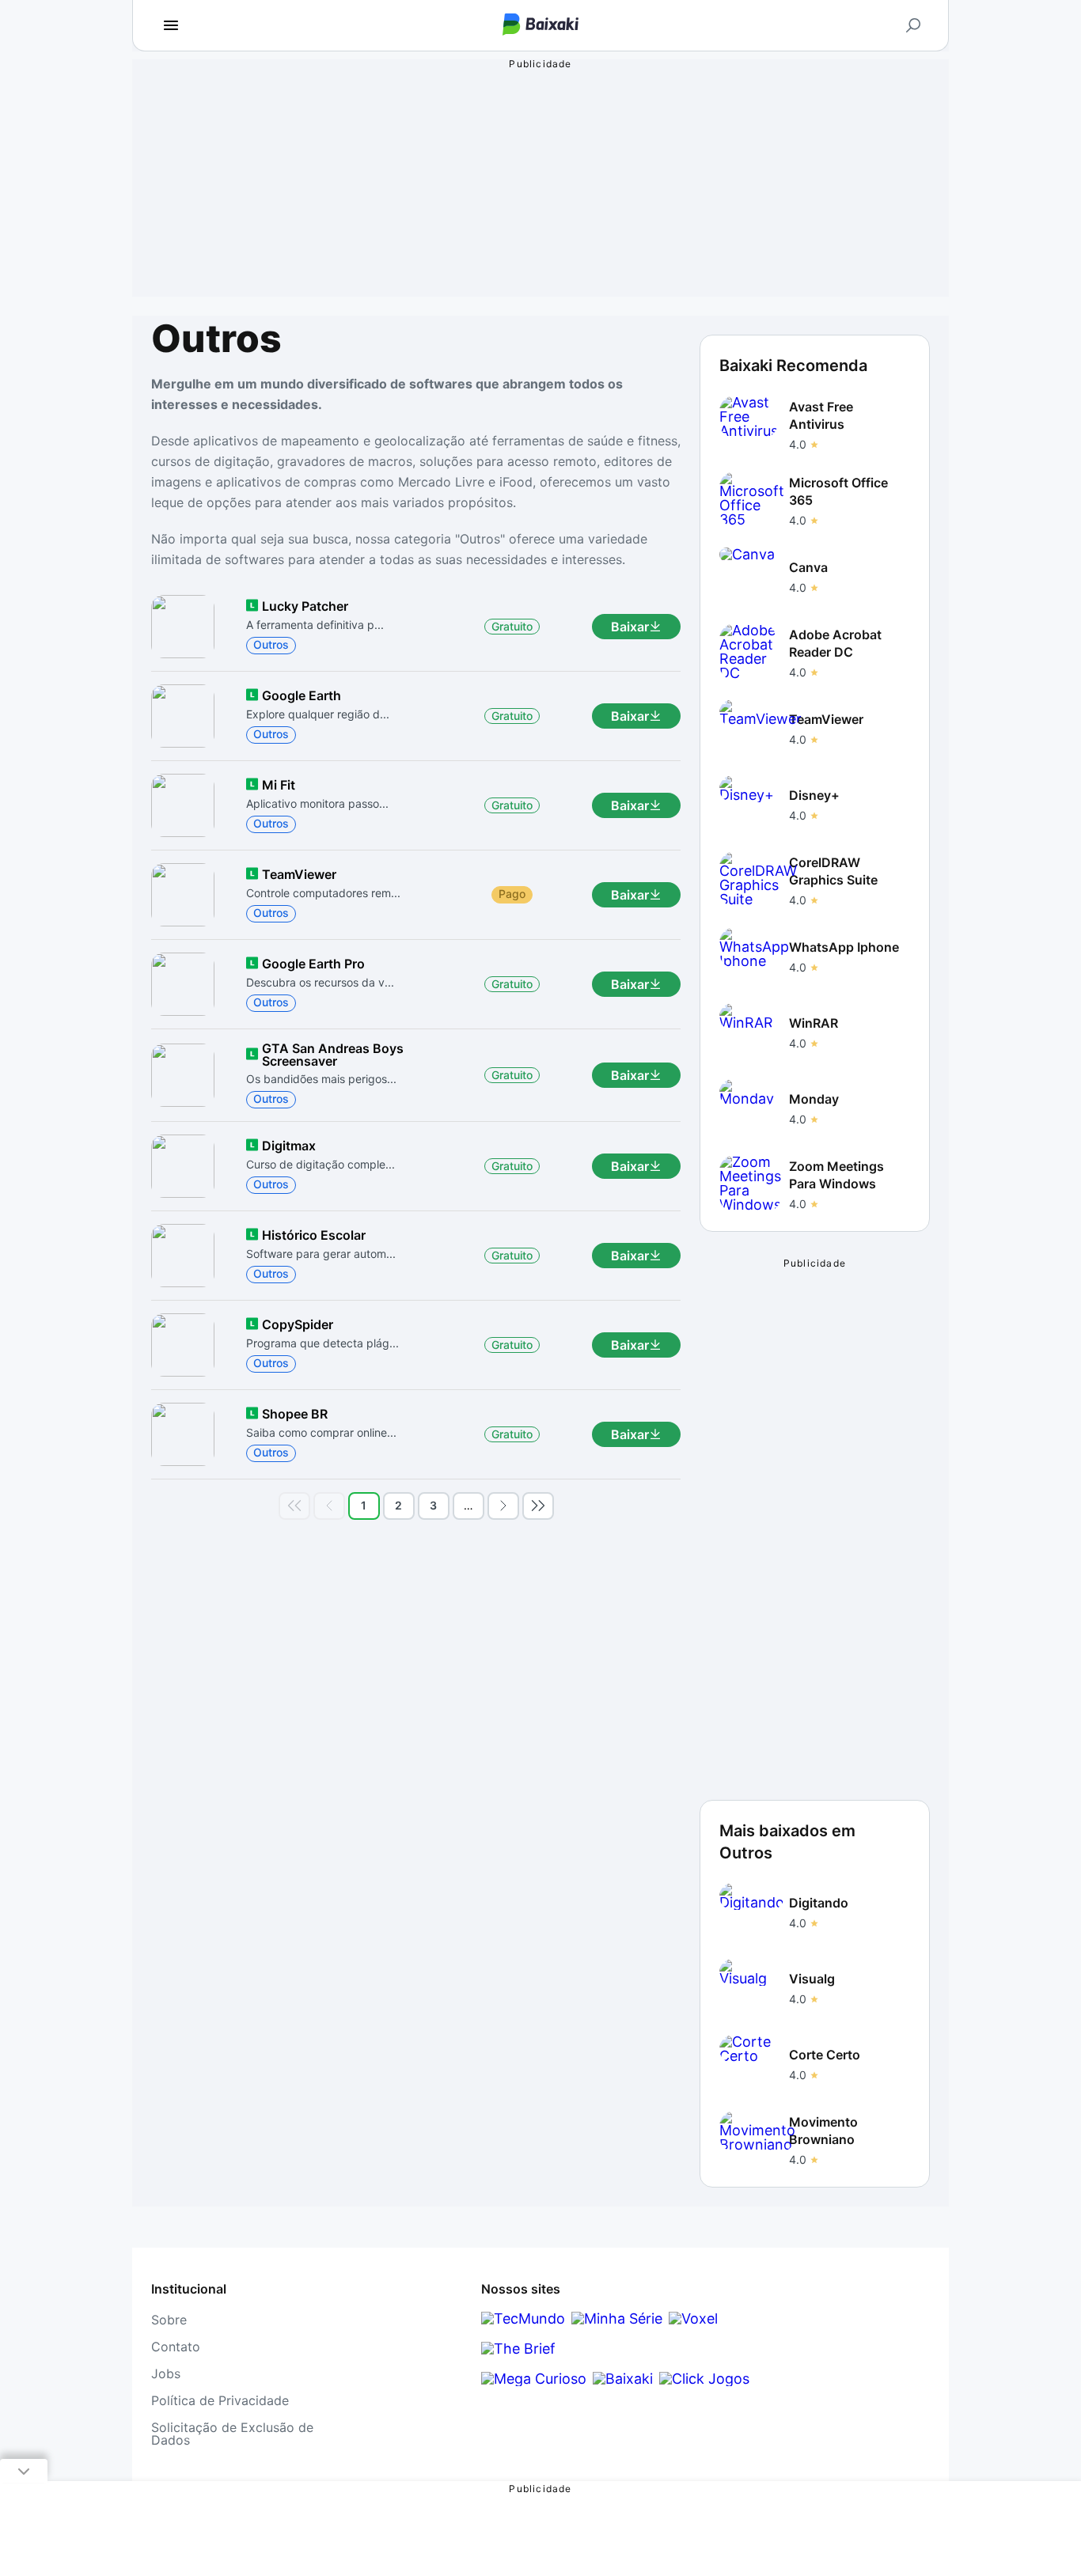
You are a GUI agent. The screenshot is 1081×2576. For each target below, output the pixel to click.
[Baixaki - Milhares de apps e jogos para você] (540, 26)
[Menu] (171, 25)
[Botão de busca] (913, 25)
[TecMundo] (523, 2318)
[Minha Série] (617, 2318)
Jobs (166, 2373)
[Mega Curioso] (534, 2379)
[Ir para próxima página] (503, 1506)
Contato (176, 2347)
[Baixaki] (623, 2379)
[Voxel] (693, 2318)
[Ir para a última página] (538, 1506)
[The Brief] (518, 2349)
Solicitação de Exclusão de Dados (232, 2434)
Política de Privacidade (220, 2400)
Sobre (169, 2320)
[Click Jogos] (704, 2379)
